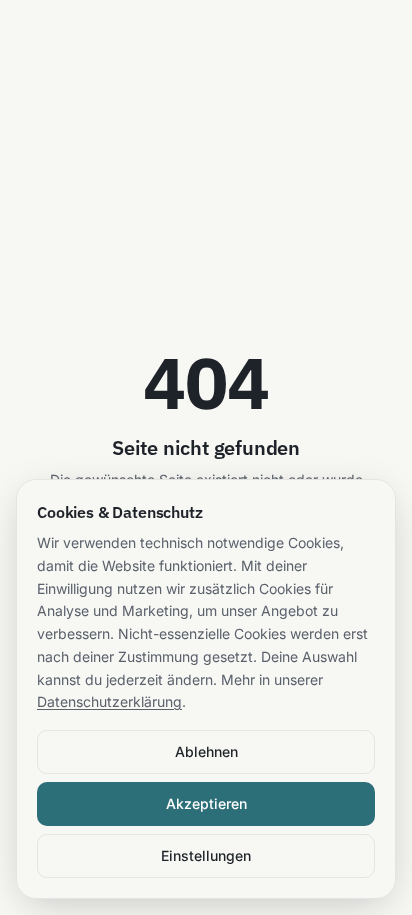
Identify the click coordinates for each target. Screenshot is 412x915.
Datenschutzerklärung (109, 701)
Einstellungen (206, 855)
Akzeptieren (206, 803)
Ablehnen (206, 751)
